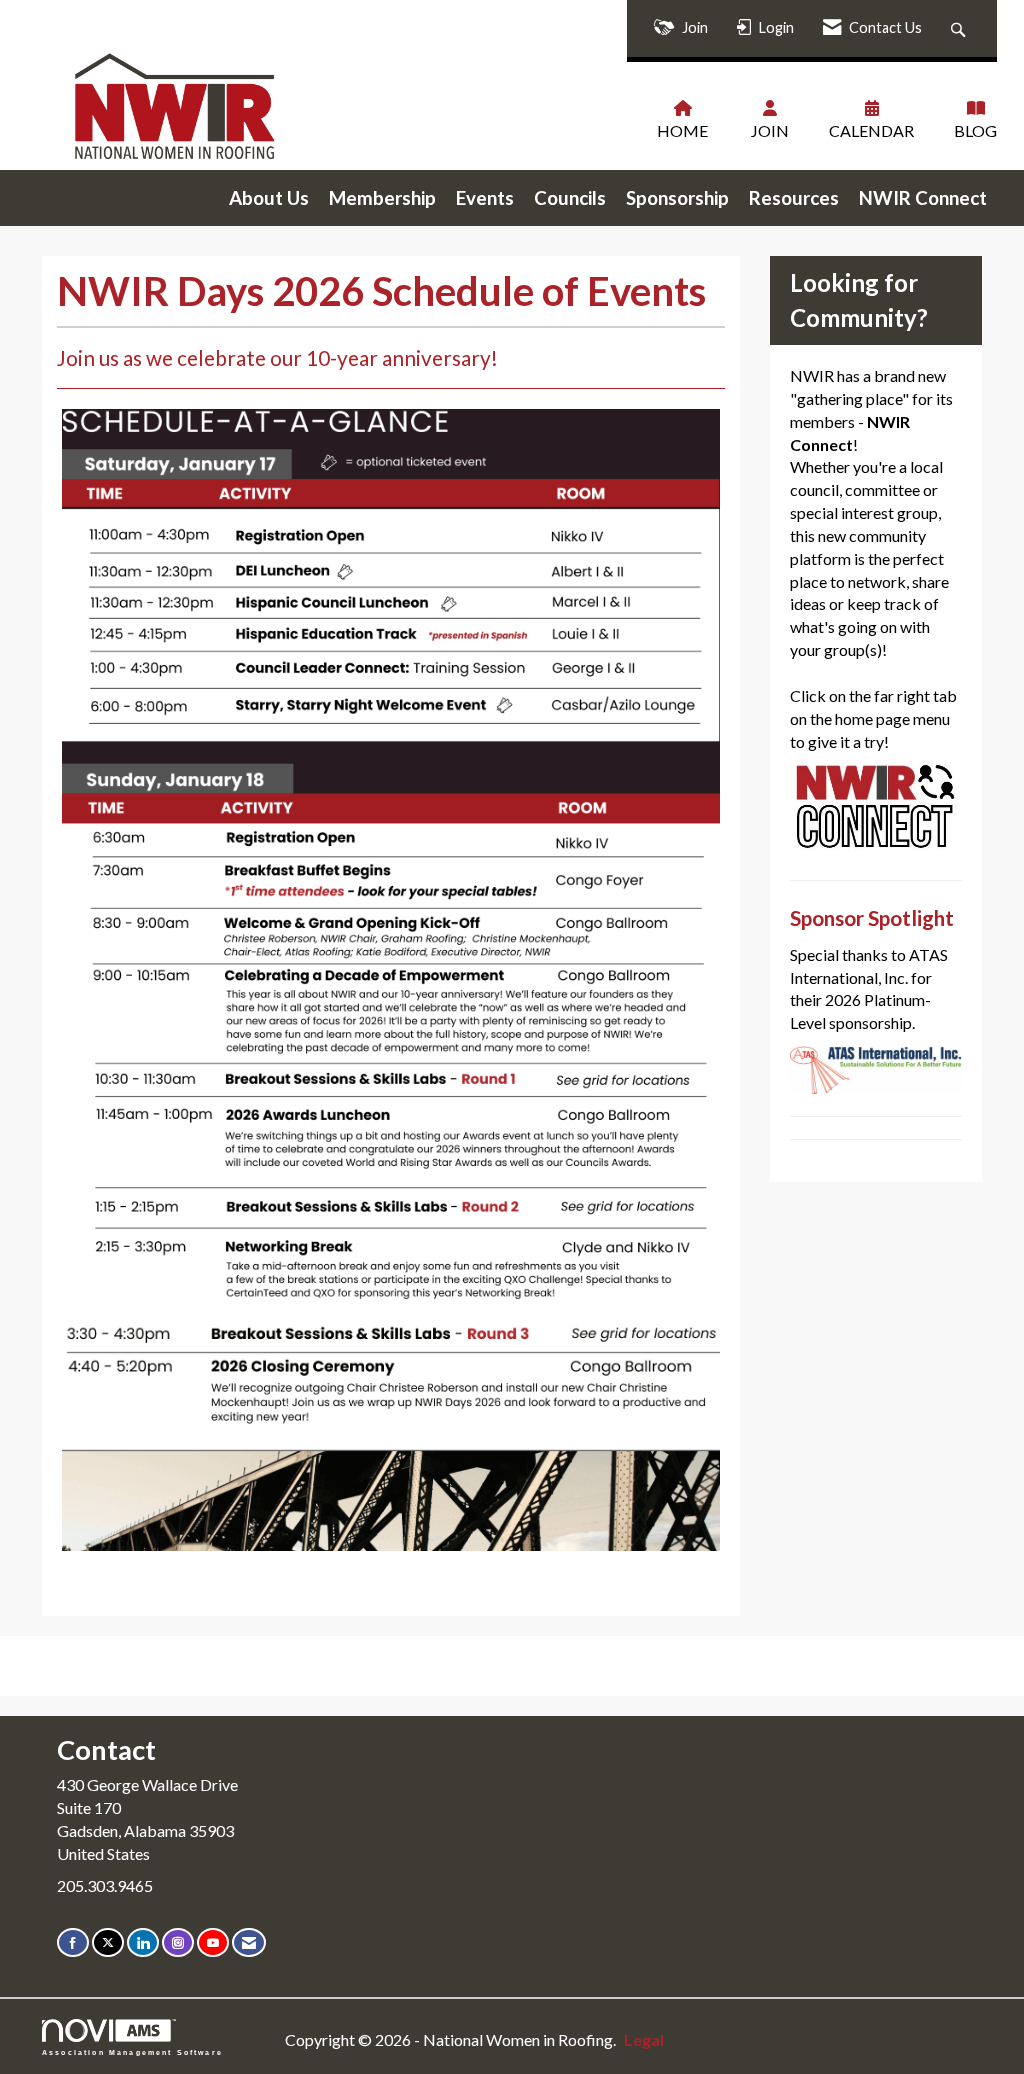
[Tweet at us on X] (108, 1942)
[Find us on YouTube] (213, 1942)
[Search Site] (960, 28)
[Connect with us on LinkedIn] (143, 1942)
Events (485, 198)
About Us (269, 198)
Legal (644, 2039)
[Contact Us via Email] (249, 1942)
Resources (794, 198)
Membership (382, 198)
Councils (570, 198)
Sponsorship (677, 198)
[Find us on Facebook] (73, 1942)
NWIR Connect (923, 198)
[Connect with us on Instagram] (178, 1942)
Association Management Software (132, 2052)
